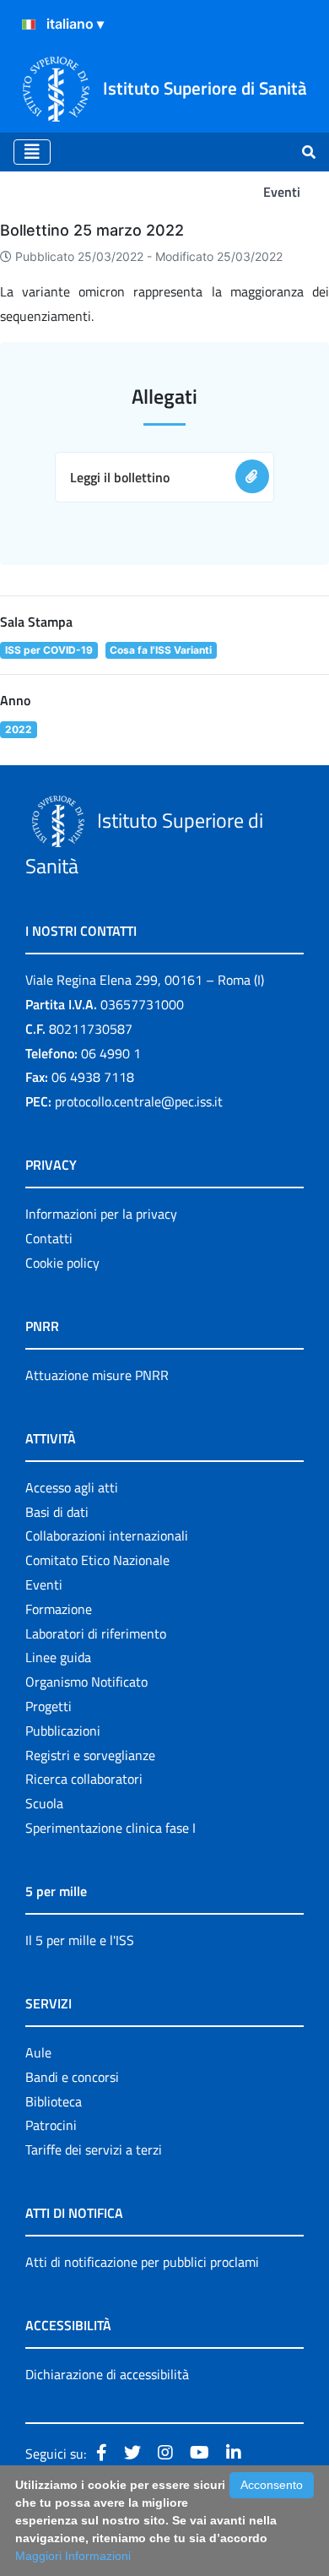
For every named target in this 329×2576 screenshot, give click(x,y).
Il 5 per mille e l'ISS (80, 1940)
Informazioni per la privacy (101, 1214)
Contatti (49, 1238)
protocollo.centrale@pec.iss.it (139, 1101)
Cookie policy (62, 1263)
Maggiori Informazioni (73, 2556)
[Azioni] (29, 24)
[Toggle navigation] (32, 152)
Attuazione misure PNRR (97, 1375)
